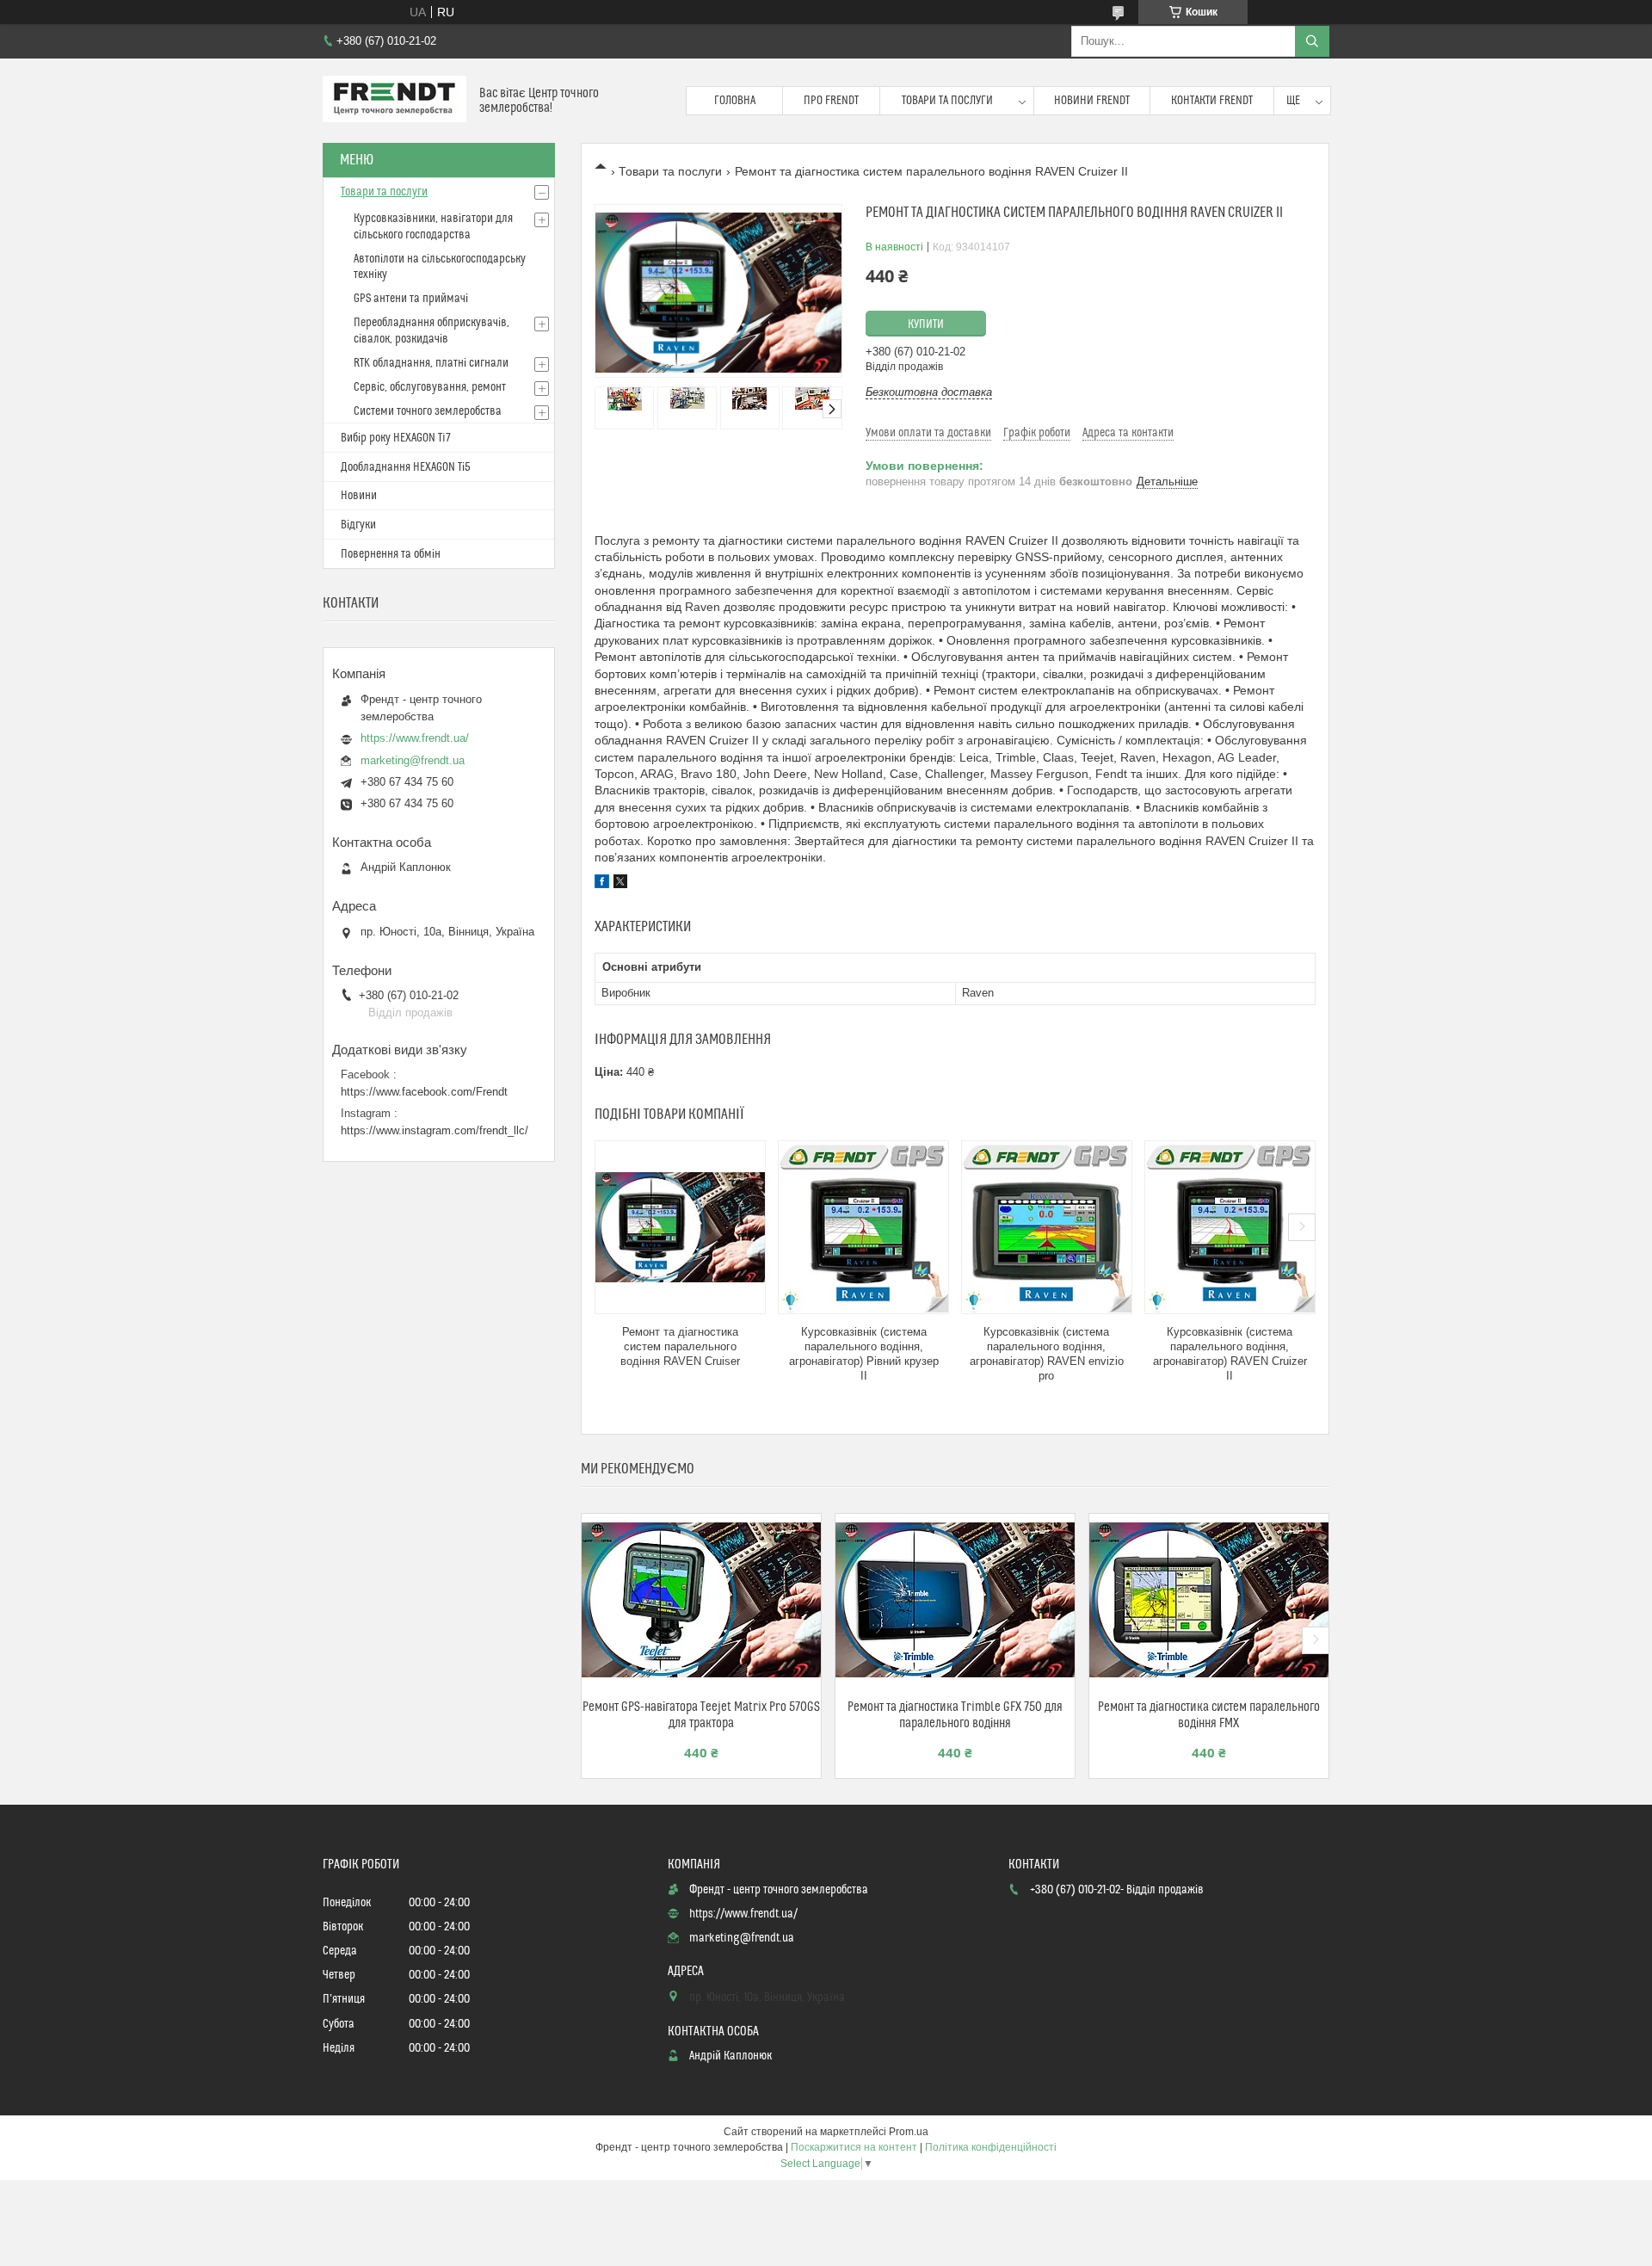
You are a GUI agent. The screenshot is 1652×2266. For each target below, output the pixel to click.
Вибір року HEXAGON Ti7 (396, 438)
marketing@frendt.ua (413, 760)
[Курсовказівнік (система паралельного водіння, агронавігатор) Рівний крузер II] (863, 1227)
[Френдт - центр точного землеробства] (395, 101)
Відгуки (358, 525)
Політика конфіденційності (991, 2147)
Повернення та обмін (391, 554)
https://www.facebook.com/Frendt (424, 1092)
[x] (620, 884)
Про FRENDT (831, 101)
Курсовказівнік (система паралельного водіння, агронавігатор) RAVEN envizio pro (1047, 1354)
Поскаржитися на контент (854, 2147)
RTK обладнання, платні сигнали (431, 363)
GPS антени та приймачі (411, 299)
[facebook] (602, 884)
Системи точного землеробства (428, 411)
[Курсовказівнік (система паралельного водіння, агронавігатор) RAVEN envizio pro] (1047, 1227)
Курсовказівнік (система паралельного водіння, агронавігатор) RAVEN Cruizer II (1230, 1354)
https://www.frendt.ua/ (415, 738)
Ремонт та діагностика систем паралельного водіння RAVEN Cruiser (680, 1346)
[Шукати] (1312, 41)
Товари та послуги (947, 101)
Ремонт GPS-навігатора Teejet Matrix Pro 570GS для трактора (701, 1715)
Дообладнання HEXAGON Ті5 (406, 467)
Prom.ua (909, 2132)
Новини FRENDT (1092, 101)
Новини (359, 496)
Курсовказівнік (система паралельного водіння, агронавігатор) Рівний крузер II (864, 1354)
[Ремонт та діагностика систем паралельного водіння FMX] (1209, 1600)
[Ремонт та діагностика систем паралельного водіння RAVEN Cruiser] (680, 1227)
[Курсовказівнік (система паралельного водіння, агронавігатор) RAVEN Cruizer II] (1230, 1227)
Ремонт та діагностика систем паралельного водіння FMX (1209, 1715)
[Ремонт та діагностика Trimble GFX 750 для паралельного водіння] (955, 1600)
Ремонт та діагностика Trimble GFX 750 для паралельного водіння (955, 1715)
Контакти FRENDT (1212, 101)
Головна (735, 101)
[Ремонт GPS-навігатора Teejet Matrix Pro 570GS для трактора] (701, 1600)
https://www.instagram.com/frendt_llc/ (435, 1130)
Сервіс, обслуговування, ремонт (430, 387)
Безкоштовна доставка (929, 392)
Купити (926, 324)
